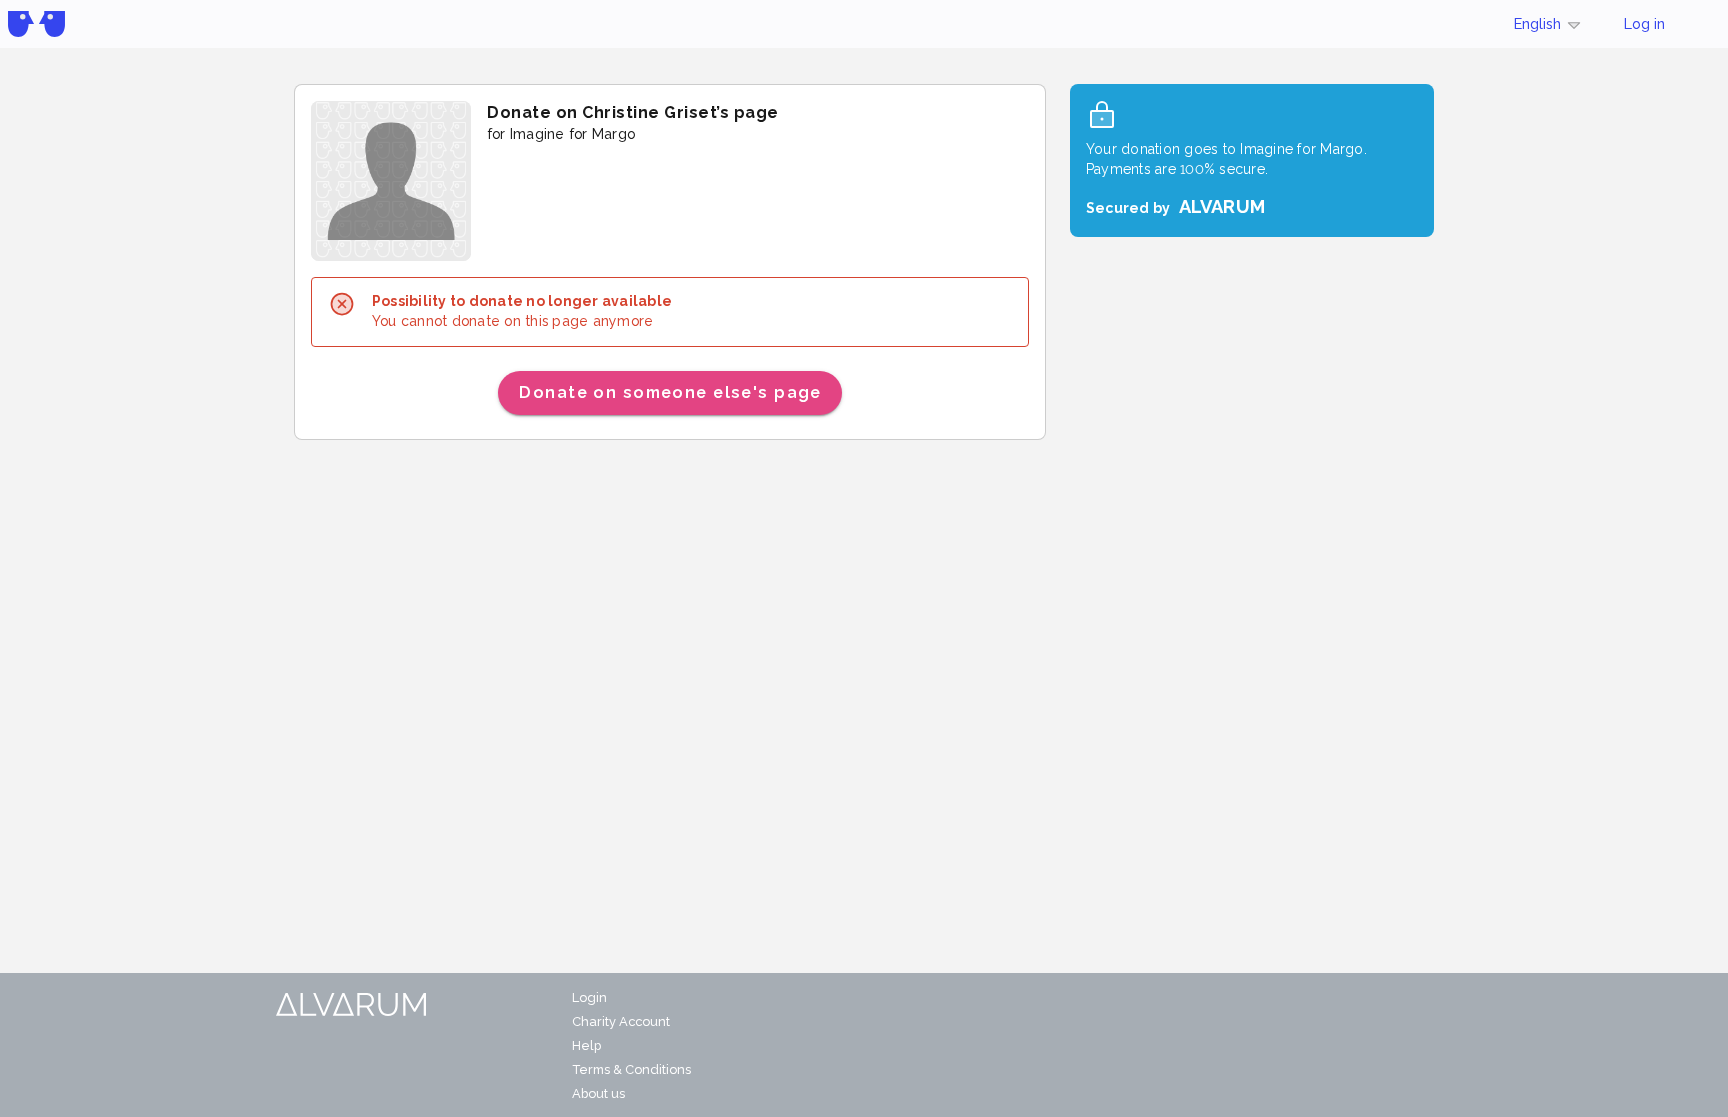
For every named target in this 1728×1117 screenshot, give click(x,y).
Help (586, 1045)
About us (598, 1093)
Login (589, 997)
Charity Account (621, 1021)
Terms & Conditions (631, 1069)
